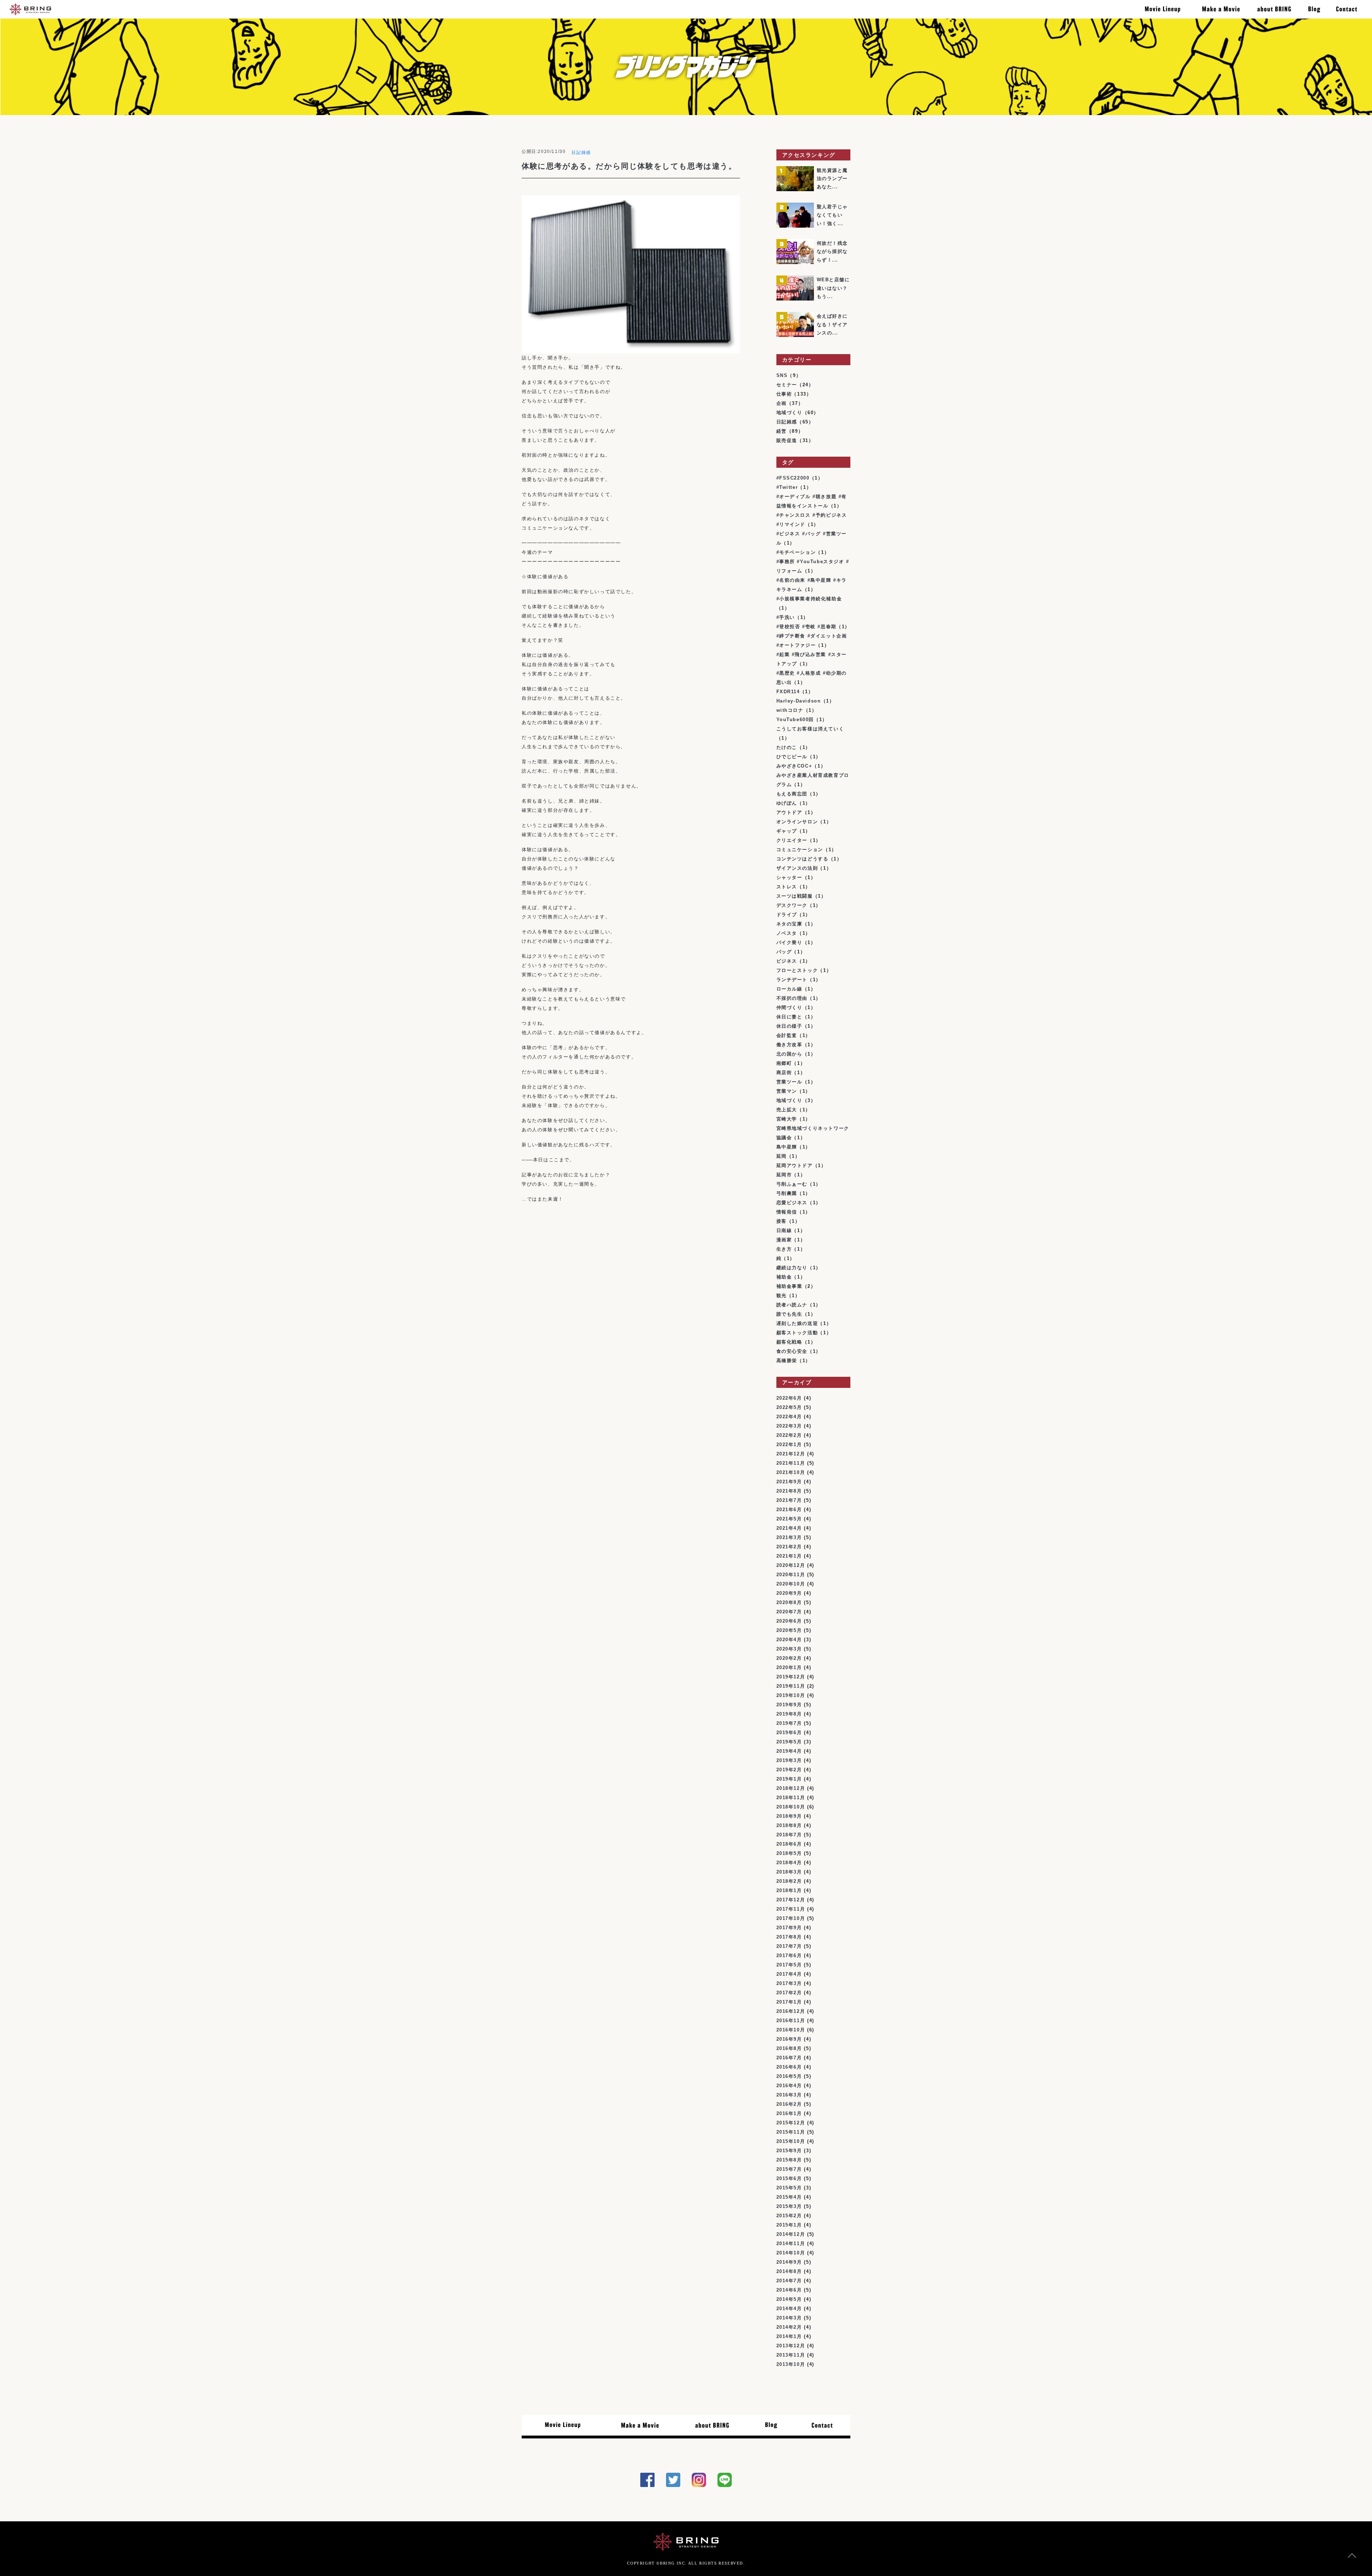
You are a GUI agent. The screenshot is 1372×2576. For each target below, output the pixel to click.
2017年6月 (789, 1955)
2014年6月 (789, 2290)
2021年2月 (789, 1547)
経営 (782, 431)
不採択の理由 (792, 998)
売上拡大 (787, 1110)
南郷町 (784, 1063)
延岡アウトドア (795, 1165)
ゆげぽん (787, 803)
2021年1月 (789, 1556)
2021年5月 (789, 1519)
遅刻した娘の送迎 (797, 1323)
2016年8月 (789, 2048)
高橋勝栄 (787, 1361)
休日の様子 (789, 1026)
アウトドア (789, 812)
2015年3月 (789, 2206)
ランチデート (792, 980)
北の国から (789, 1054)
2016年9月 (789, 2039)
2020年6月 (789, 1621)
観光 (782, 1296)
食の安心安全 (792, 1351)
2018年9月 (789, 1816)
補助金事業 (789, 1286)
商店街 (784, 1073)
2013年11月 (791, 2355)
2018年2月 (789, 1881)
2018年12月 (791, 1788)
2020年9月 (789, 1593)
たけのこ (787, 747)
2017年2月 (789, 1993)
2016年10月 (791, 2030)
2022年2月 (789, 1435)
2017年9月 (789, 1928)
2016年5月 (789, 2076)
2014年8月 (789, 2271)
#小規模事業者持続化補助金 (809, 599)
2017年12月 (791, 1900)
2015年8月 (789, 2160)
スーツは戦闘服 (795, 896)
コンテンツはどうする (802, 859)
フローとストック (797, 970)
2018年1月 (789, 1890)
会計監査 (787, 1035)
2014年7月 (789, 2281)
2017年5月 (789, 1965)
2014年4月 (789, 2309)
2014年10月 (791, 2253)
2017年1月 (789, 2002)
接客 (782, 1221)
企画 (782, 403)
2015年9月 (789, 2151)
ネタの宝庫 (789, 924)
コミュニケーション (800, 850)
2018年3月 (789, 1872)
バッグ (784, 952)
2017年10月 (791, 1918)
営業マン (787, 1091)
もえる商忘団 (792, 794)
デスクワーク (792, 905)
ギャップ (787, 831)
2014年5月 (789, 2299)
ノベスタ (787, 933)
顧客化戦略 (789, 1342)
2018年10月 (791, 1807)
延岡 (782, 1156)
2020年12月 (791, 1565)
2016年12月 (791, 2011)
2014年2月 (789, 2327)
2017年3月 (789, 1983)
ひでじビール (792, 757)
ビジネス (787, 961)
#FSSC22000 (793, 478)
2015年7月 (789, 2169)
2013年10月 (791, 2364)
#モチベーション (796, 552)
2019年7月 (789, 1723)
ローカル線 (789, 989)
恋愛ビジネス (792, 1203)
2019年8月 (789, 1714)
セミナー (787, 385)
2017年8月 (789, 1937)
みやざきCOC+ (794, 766)
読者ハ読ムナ (792, 1305)
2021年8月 (789, 1491)
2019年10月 (791, 1695)
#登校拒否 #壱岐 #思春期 (806, 627)
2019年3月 (789, 1760)
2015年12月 (791, 2123)
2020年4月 (789, 1640)
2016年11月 (791, 2021)
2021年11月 (791, 1463)
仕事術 (784, 394)
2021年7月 (789, 1500)
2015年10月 (791, 2141)
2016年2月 (789, 2104)
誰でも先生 (789, 1314)
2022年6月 (789, 1398)
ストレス (787, 887)
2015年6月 (789, 2178)
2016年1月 (789, 2113)
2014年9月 (789, 2262)
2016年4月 (789, 2086)
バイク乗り (789, 942)
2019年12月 (791, 1677)
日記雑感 (581, 153)
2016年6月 (789, 2067)
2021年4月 (789, 1528)
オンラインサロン (797, 822)
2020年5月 (789, 1630)
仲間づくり (789, 1007)
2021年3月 (789, 1537)
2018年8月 (789, 1825)
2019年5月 (789, 1742)
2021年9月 (789, 1482)
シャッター (789, 877)
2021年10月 (791, 1472)
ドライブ (787, 915)
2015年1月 (789, 2225)
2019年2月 (789, 1770)
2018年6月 (789, 1844)
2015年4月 (789, 2197)
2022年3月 (789, 1426)
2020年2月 (789, 1658)
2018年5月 (789, 1853)
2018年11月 (791, 1798)
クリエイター (792, 840)
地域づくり (789, 413)
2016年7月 (789, 2058)
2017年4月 (789, 1974)
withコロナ (790, 710)
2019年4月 (789, 1751)
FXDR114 (788, 692)
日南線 (784, 1230)
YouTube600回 (795, 719)
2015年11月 (791, 2132)
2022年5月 (789, 1407)
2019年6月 (789, 1733)
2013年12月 (791, 2346)
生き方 (784, 1249)
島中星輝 (787, 1147)
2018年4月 (789, 1863)
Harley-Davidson (799, 701)
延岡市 (784, 1175)
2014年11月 (791, 2244)
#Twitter (787, 487)
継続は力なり (792, 1268)
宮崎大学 (787, 1119)
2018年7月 (789, 1835)
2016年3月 (789, 2095)
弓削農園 (787, 1193)
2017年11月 (791, 1909)
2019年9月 (789, 1705)
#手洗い (786, 617)
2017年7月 (789, 1946)
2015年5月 (789, 2188)
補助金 (784, 1277)
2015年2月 (789, 2216)
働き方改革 (789, 1045)
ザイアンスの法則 (797, 868)
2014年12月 (791, 2234)
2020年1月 (789, 1667)
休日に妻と (789, 1017)
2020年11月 (791, 1575)
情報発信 (787, 1212)
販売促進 (787, 440)
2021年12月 (791, 1454)
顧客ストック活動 (797, 1333)
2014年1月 (789, 2336)
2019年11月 (791, 1686)
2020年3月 (789, 1649)
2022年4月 (789, 1417)
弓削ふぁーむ (792, 1184)
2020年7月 (789, 1612)
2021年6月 (789, 1510)
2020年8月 (789, 1602)
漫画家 (784, 1240)
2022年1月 (789, 1445)
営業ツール (789, 1082)
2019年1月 (789, 1779)
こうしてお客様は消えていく (810, 729)
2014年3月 (789, 2318)
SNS (782, 375)
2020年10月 (791, 1584)
